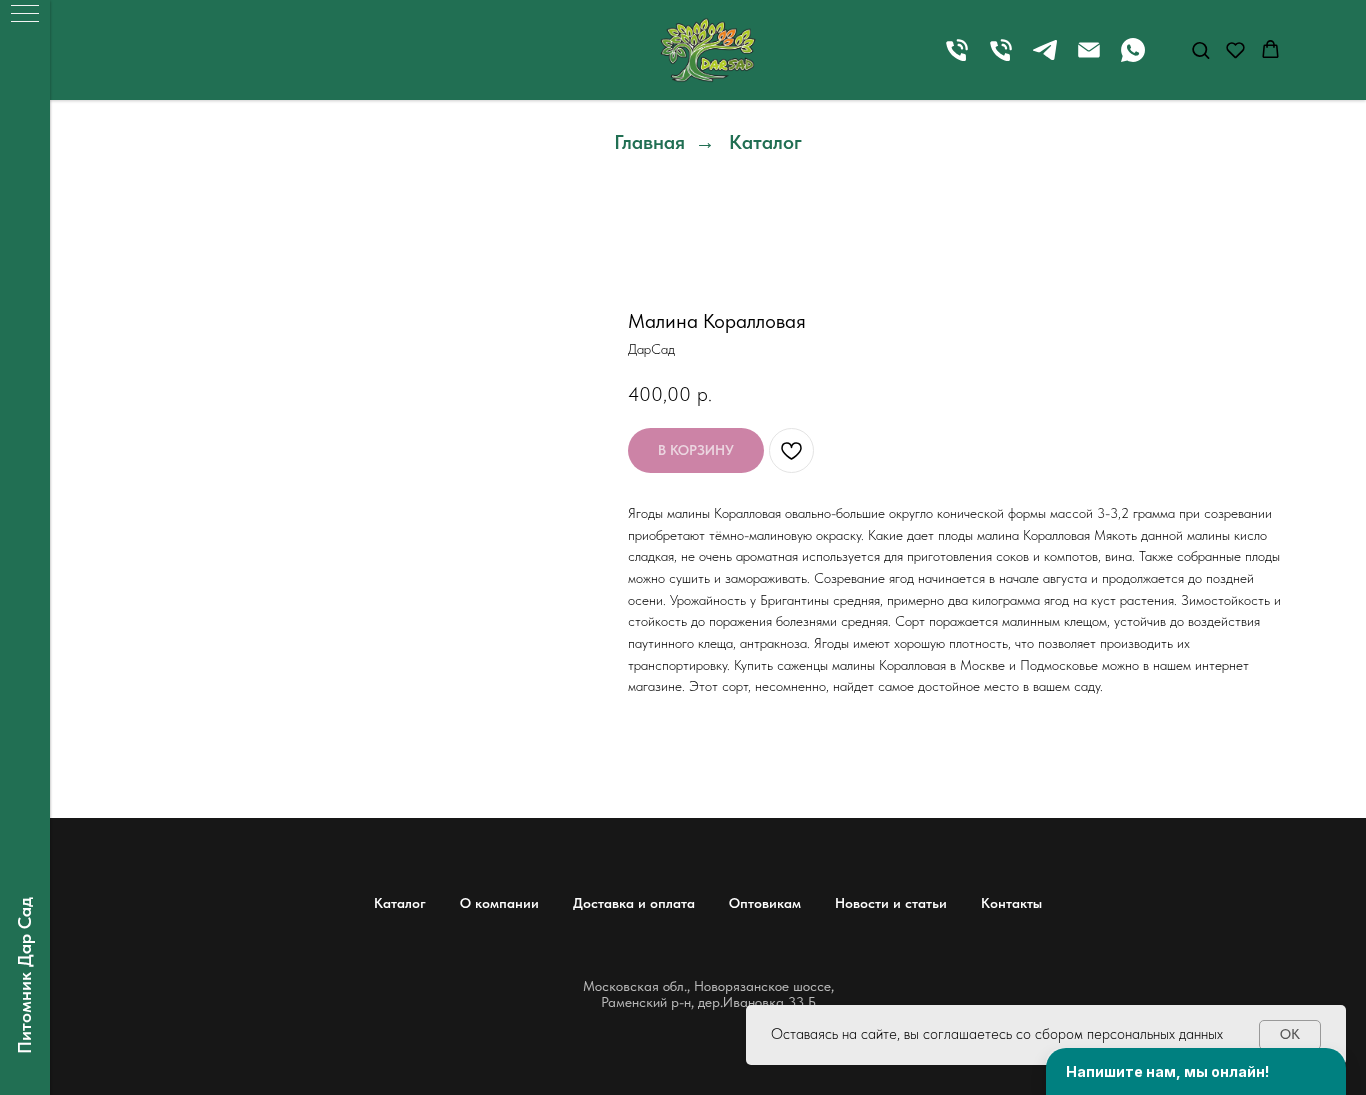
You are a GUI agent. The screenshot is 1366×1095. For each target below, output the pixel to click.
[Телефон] (957, 59)
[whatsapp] (1133, 59)
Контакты (1011, 903)
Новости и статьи (891, 903)
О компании (499, 903)
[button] (1200, 49)
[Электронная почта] (1089, 59)
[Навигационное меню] (25, 15)
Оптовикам (765, 903)
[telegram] (1045, 59)
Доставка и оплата (634, 903)
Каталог (765, 142)
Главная (649, 142)
